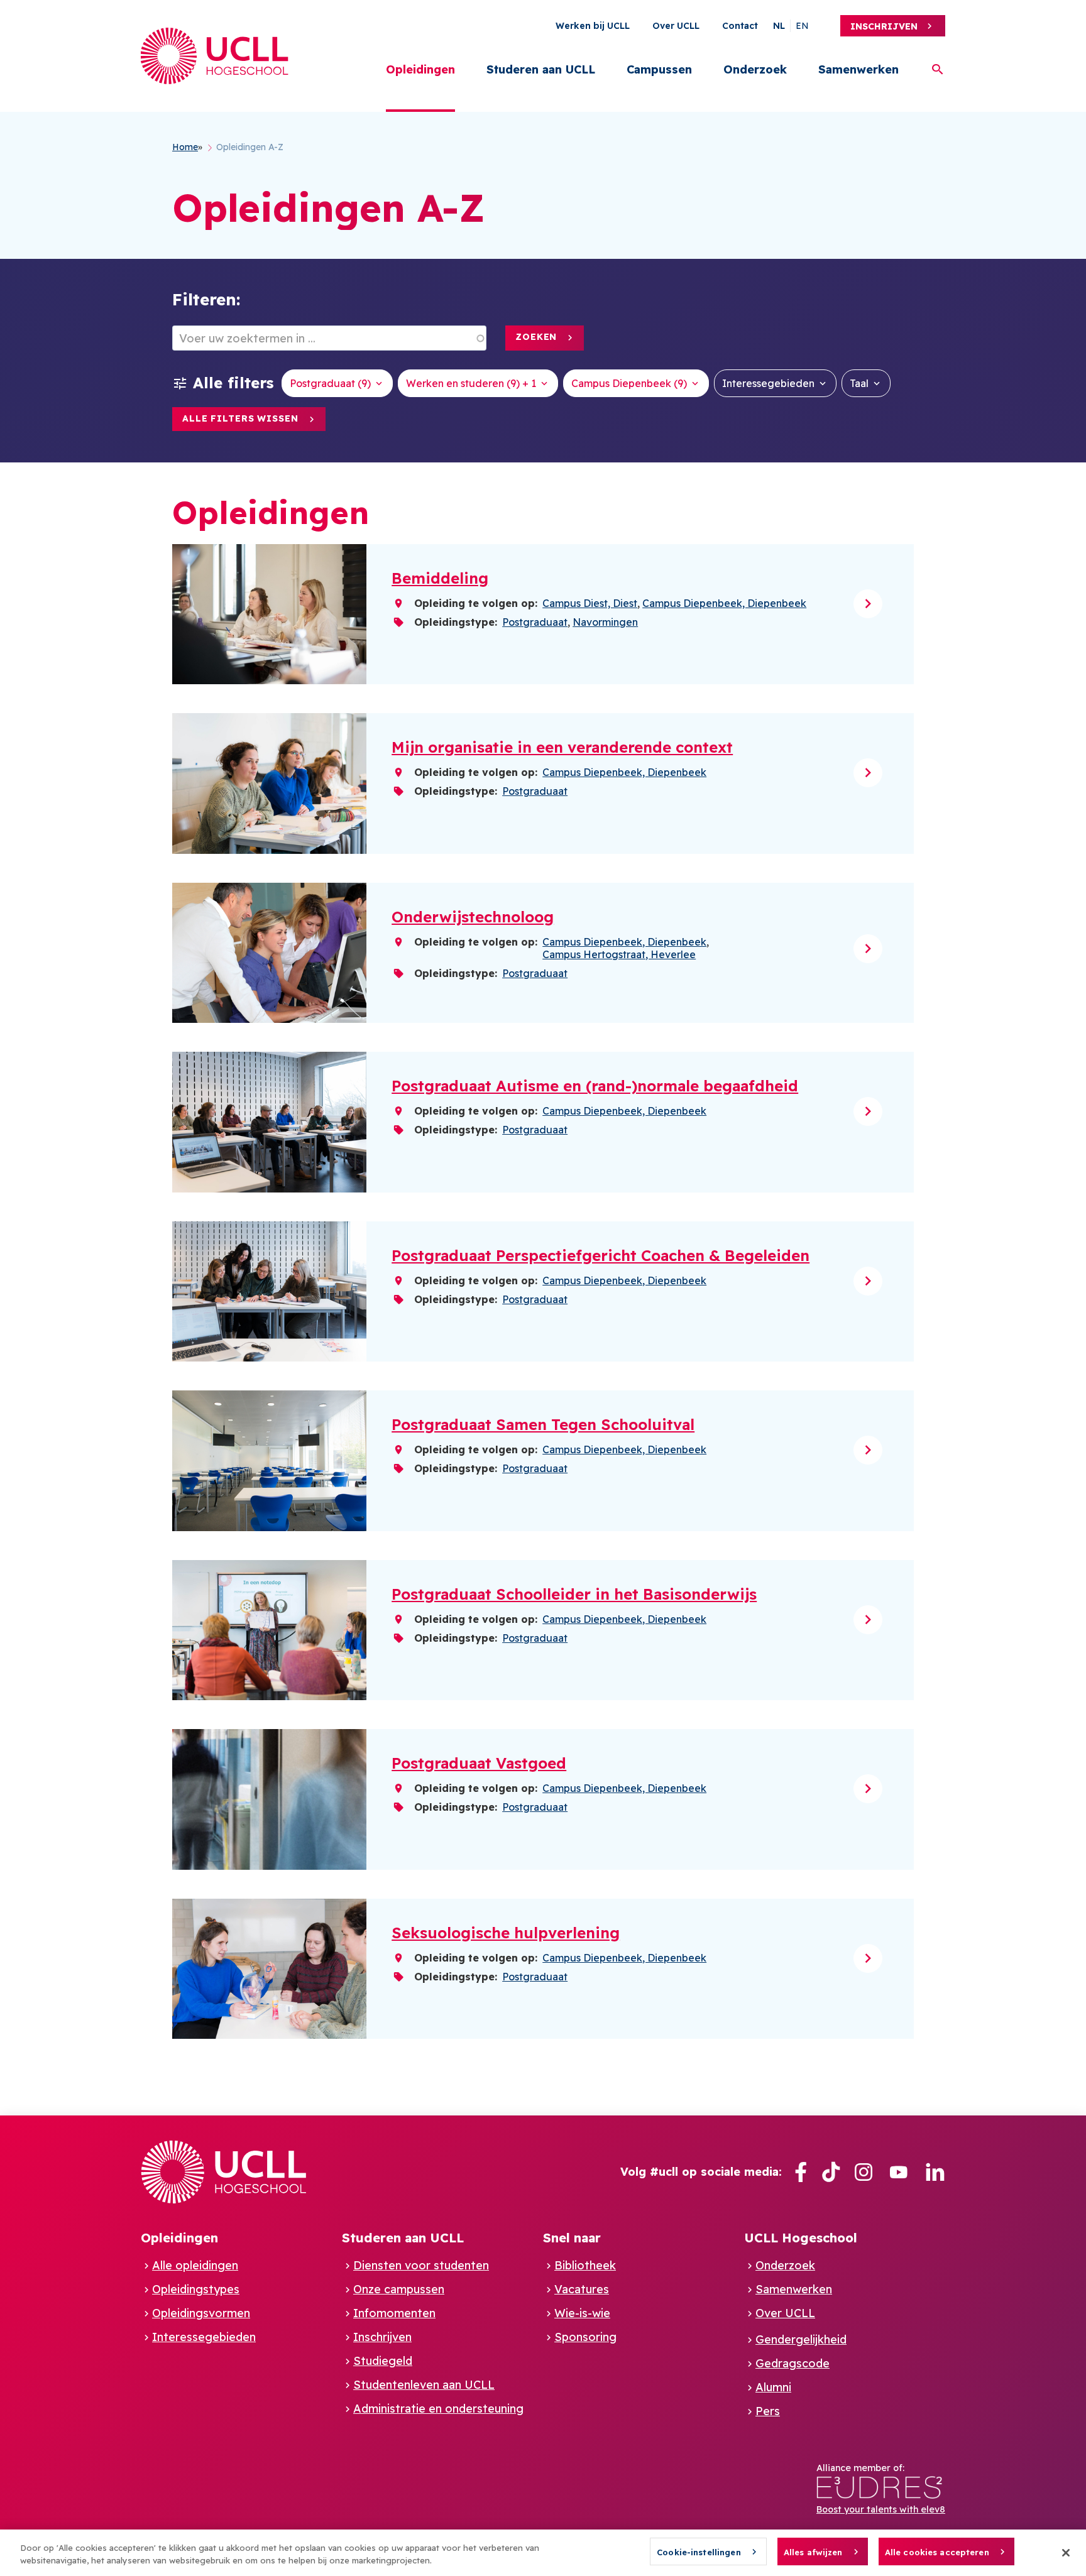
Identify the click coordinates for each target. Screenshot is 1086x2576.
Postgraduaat (535, 622)
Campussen (659, 69)
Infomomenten (394, 2313)
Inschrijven (884, 26)
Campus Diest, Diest (590, 603)
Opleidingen (420, 69)
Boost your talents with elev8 (881, 2509)
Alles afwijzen (813, 2552)
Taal (859, 383)
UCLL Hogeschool (801, 2238)
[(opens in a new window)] (801, 2172)
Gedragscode (793, 2363)
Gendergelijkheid (801, 2339)
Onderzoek (755, 69)
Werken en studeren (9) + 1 (471, 383)
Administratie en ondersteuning (438, 2409)
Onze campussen (399, 2289)
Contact (740, 26)
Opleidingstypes (196, 2289)
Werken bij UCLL (593, 26)
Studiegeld (383, 2361)
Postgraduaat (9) (330, 383)
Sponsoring (585, 2337)
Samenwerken (858, 69)
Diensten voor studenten (421, 2265)
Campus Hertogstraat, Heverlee (619, 954)
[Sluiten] (1066, 2553)
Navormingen (605, 622)
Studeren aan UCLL (541, 69)
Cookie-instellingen (699, 2552)
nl (779, 26)
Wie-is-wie (582, 2313)
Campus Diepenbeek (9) (629, 383)
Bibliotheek (585, 2265)
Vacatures (582, 2289)
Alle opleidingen (195, 2265)
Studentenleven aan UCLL (424, 2385)
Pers (768, 2411)
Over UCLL (676, 26)
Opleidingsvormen (201, 2313)
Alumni (773, 2387)
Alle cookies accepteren (937, 2552)
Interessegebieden (768, 383)
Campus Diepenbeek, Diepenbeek (724, 603)
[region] (543, 2553)
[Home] (215, 56)
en (802, 26)
